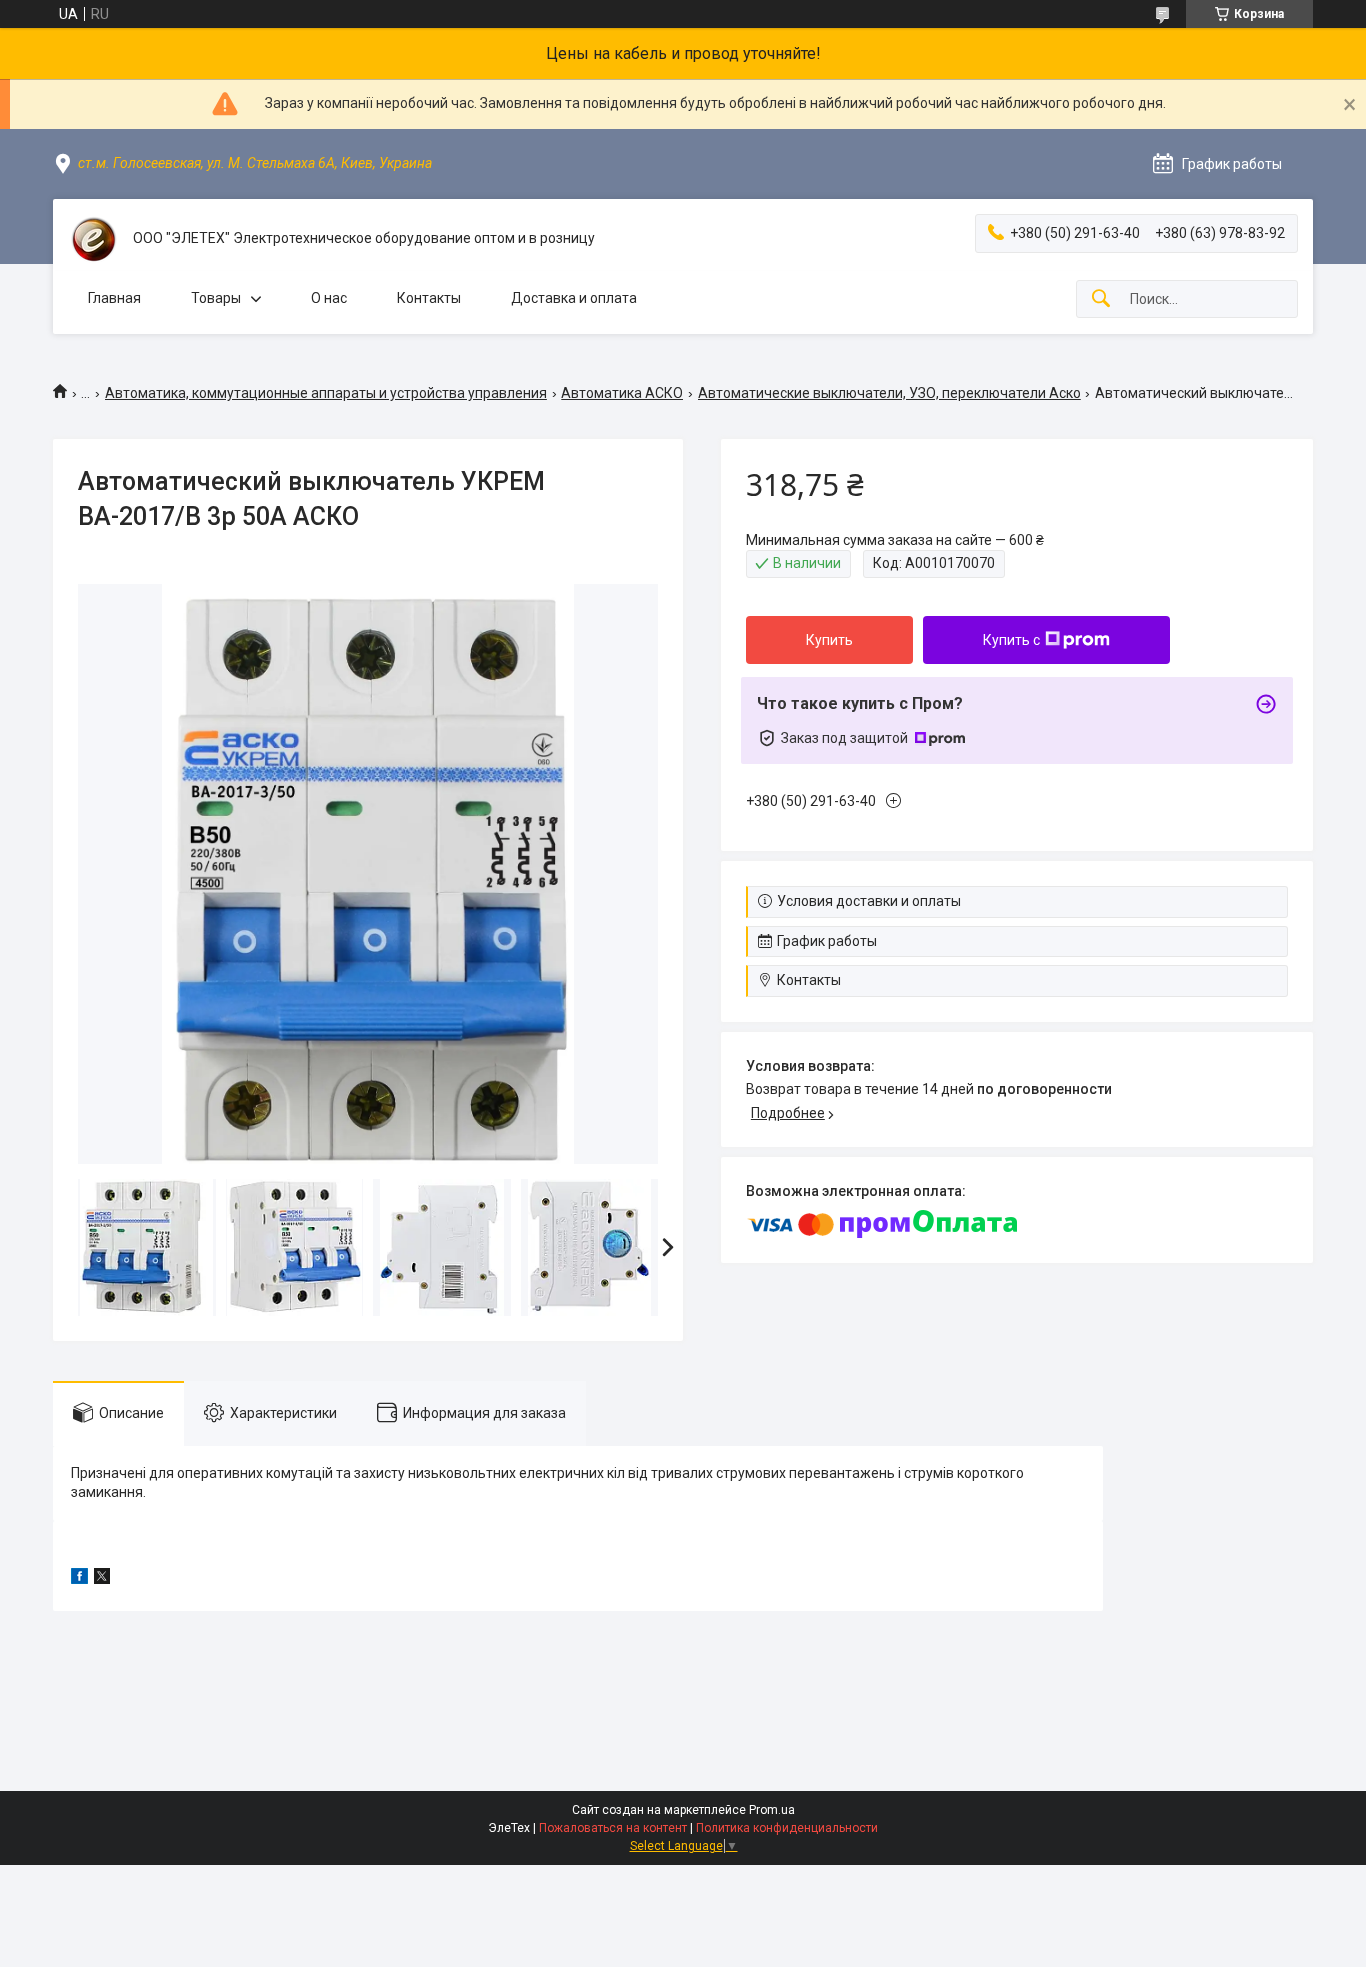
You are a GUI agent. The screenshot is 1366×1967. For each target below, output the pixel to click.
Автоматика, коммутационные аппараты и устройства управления (326, 393)
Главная (114, 298)
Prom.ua (772, 1810)
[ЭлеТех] (93, 239)
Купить (829, 640)
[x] (102, 1579)
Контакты (429, 298)
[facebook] (79, 1579)
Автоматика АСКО (622, 393)
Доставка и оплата (574, 298)
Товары (216, 298)
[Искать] (1101, 299)
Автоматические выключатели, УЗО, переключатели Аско (889, 393)
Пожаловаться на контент (613, 1828)
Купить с (1011, 640)
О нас (329, 298)
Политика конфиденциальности (787, 1828)
